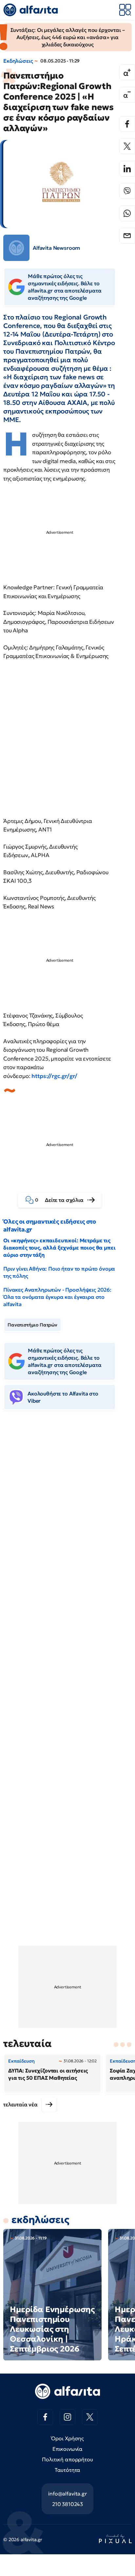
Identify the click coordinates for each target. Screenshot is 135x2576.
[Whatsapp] (127, 213)
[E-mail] (127, 236)
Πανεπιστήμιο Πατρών (32, 1325)
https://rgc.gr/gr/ (54, 1076)
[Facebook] (127, 124)
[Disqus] (67, 1516)
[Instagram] (67, 2417)
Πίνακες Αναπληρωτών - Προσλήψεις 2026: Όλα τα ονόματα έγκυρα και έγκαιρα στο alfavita (57, 1297)
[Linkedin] (127, 169)
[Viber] (127, 191)
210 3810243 (67, 2504)
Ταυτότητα (68, 2470)
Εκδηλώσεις (18, 61)
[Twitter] (127, 146)
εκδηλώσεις (40, 2220)
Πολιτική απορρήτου (67, 2459)
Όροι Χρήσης (67, 2438)
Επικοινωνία (67, 2449)
